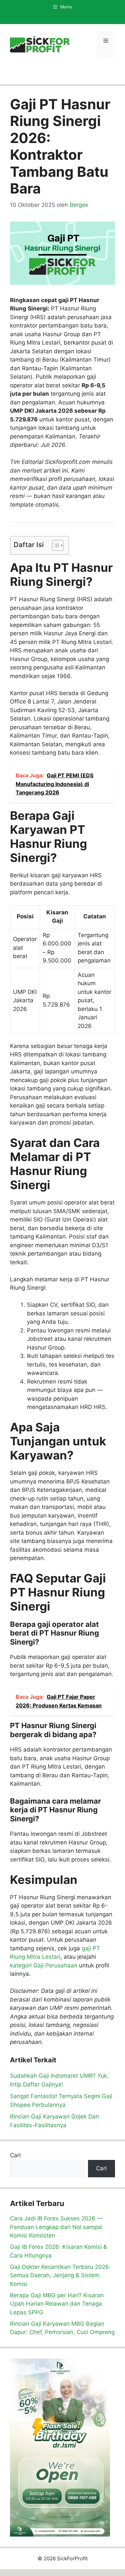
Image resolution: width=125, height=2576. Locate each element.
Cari (15, 2155)
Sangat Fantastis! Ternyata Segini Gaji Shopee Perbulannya (61, 2100)
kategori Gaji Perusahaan (44, 1965)
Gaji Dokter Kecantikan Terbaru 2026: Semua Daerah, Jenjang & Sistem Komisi (60, 2275)
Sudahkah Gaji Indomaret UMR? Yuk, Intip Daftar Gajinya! (59, 2080)
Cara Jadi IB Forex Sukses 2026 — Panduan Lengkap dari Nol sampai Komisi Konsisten (56, 2227)
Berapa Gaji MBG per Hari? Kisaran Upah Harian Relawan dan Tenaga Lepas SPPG (57, 2304)
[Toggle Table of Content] (54, 545)
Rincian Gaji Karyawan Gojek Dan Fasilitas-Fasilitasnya (54, 2121)
